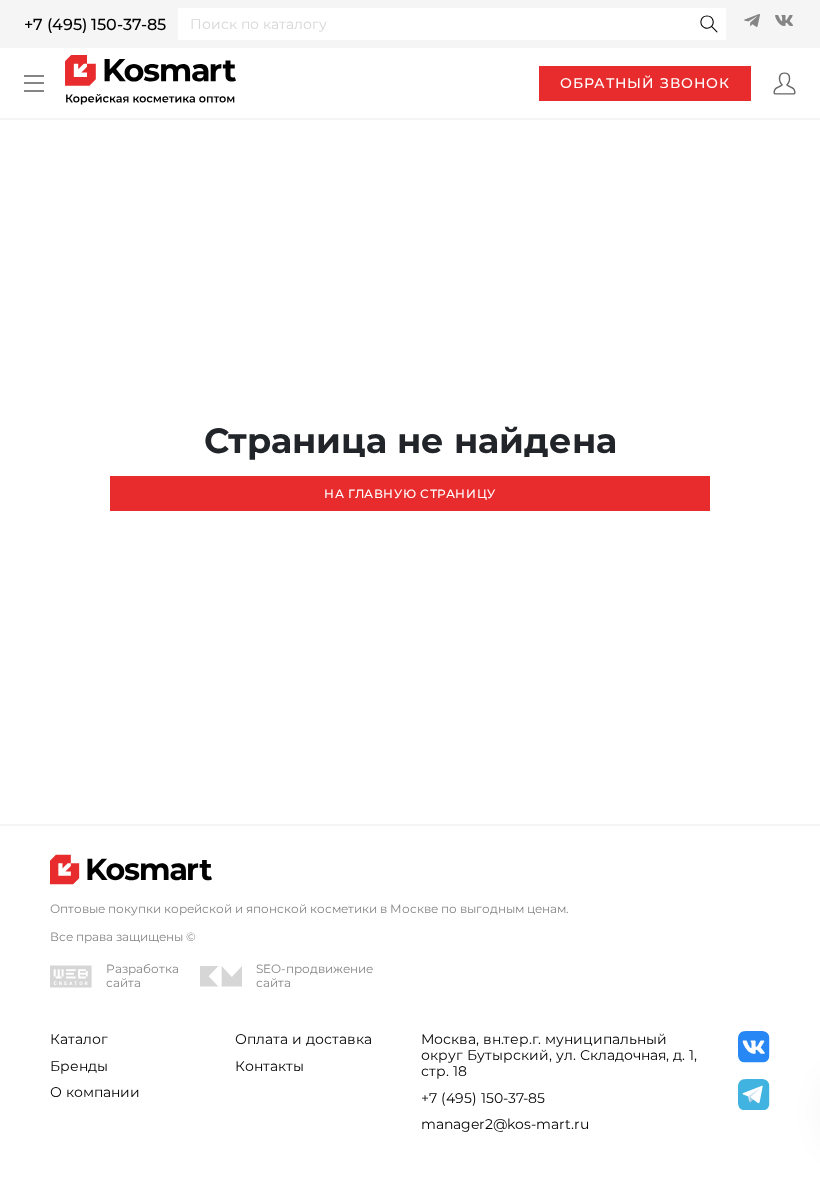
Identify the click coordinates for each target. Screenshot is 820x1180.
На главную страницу (410, 493)
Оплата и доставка (303, 1039)
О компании (95, 1092)
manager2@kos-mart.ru (505, 1124)
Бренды (79, 1066)
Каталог (79, 1039)
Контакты (269, 1066)
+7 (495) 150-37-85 (95, 24)
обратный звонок (645, 83)
